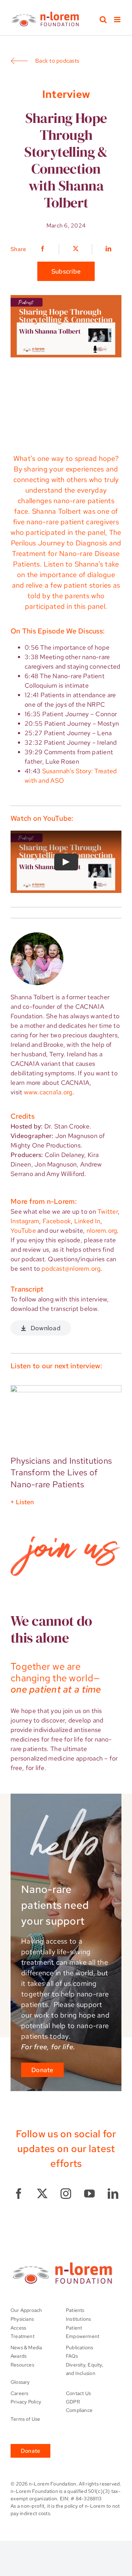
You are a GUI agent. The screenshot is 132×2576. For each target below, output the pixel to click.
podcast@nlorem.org (71, 1268)
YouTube (23, 1230)
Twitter (108, 1211)
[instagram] (66, 2194)
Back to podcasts (57, 61)
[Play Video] (66, 862)
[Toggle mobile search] (103, 20)
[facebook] (19, 2194)
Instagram (25, 1221)
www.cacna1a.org (48, 1092)
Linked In (87, 1221)
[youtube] (89, 2194)
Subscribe (66, 271)
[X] (76, 249)
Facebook (57, 1221)
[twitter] (42, 2194)
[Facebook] (43, 249)
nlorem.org (102, 1230)
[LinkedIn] (107, 249)
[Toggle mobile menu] (118, 20)
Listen (25, 1502)
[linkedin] (113, 2194)
